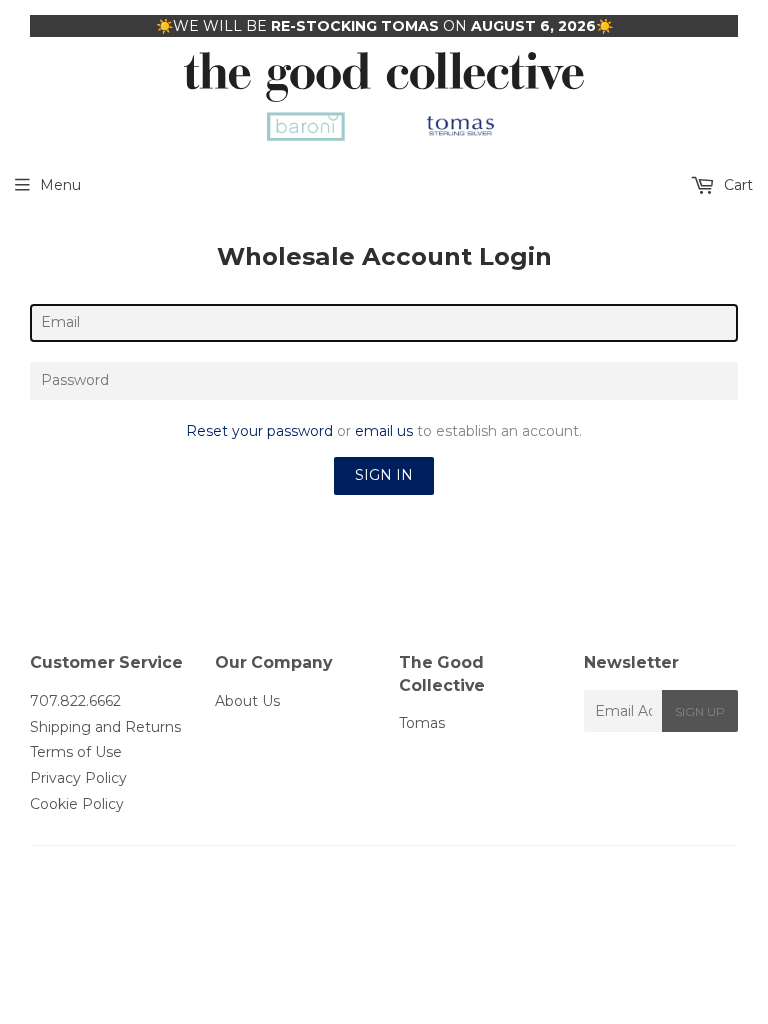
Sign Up (700, 711)
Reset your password (259, 431)
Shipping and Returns (105, 727)
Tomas (422, 723)
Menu (60, 185)
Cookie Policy (77, 804)
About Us (247, 701)
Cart (736, 185)
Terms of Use (76, 752)
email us (384, 431)
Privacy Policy (78, 778)
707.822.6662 (75, 701)
